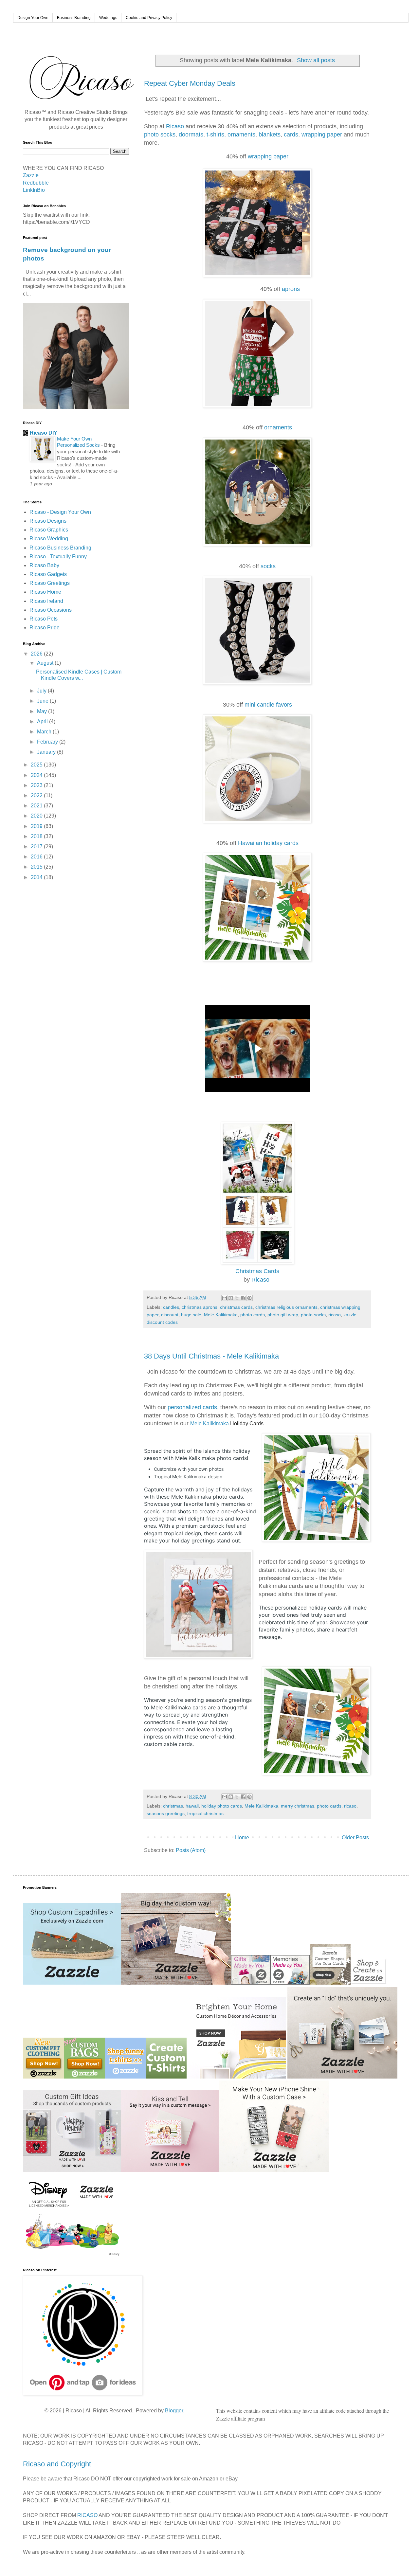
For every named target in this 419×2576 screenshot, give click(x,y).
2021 (37, 806)
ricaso (335, 1315)
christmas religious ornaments (286, 1307)
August (46, 663)
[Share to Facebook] (243, 1298)
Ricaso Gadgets (48, 574)
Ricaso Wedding (49, 539)
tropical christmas (205, 1813)
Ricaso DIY (44, 433)
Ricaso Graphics (49, 530)
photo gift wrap (283, 1315)
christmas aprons (200, 1307)
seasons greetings (166, 1813)
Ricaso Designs (48, 521)
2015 (37, 867)
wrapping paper (322, 135)
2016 (37, 857)
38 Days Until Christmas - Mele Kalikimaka (211, 1356)
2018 (37, 836)
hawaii (192, 1806)
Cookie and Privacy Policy (149, 18)
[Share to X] (237, 1298)
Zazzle (31, 175)
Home (242, 1837)
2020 (37, 816)
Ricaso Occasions (51, 610)
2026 (37, 654)
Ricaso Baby (44, 565)
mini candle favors (268, 705)
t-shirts (215, 135)
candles (171, 1307)
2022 (37, 795)
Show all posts (316, 60)
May (43, 711)
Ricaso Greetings (50, 583)
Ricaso (175, 126)
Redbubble (36, 183)
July (42, 691)
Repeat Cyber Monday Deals (190, 83)
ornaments (241, 135)
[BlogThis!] (231, 1298)
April (43, 721)
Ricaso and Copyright (57, 2464)
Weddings (108, 18)
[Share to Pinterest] (249, 1298)
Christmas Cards (257, 1271)
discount (170, 1315)
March (45, 732)
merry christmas (298, 1806)
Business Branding (74, 18)
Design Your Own (33, 18)
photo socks (160, 135)
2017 (37, 847)
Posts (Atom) (191, 1850)
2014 (37, 877)
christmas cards (236, 1307)
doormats (191, 135)
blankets (270, 135)
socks (267, 566)
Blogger (174, 2411)
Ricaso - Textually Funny (58, 557)
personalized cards (192, 1407)
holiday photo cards (222, 1806)
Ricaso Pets (44, 619)
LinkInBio (34, 190)
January (47, 752)
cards (291, 135)
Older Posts (355, 1837)
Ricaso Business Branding (60, 548)
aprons (291, 289)
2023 (37, 785)
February (48, 742)
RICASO (87, 2515)
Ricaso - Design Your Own (60, 512)
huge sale (191, 1315)
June (43, 701)
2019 (37, 826)
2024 (37, 775)
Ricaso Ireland (46, 601)
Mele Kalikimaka (221, 1315)
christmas (173, 1806)
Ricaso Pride (45, 628)
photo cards (253, 1315)
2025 (37, 765)
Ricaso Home (45, 592)
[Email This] (225, 1298)
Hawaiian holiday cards (268, 843)
